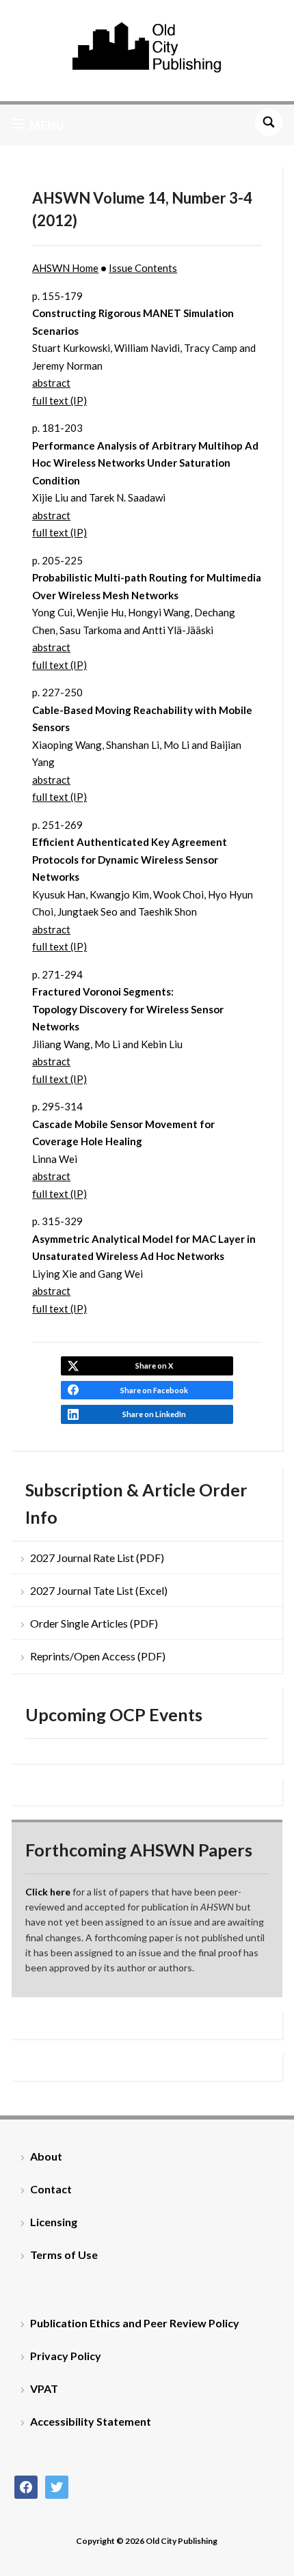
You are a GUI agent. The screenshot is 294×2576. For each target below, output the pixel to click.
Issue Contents (143, 268)
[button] (38, 125)
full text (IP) (59, 400)
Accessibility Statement (91, 2421)
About (46, 2156)
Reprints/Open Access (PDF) (98, 1656)
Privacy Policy (66, 2356)
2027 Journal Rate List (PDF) (97, 1558)
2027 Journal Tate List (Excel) (99, 1590)
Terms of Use (64, 2255)
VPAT (44, 2388)
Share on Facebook (154, 1390)
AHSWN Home (65, 268)
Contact (51, 2189)
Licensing (54, 2222)
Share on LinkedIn (154, 1414)
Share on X (154, 1366)
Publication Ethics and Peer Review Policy (135, 2323)
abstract (51, 383)
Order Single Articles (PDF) (94, 1623)
